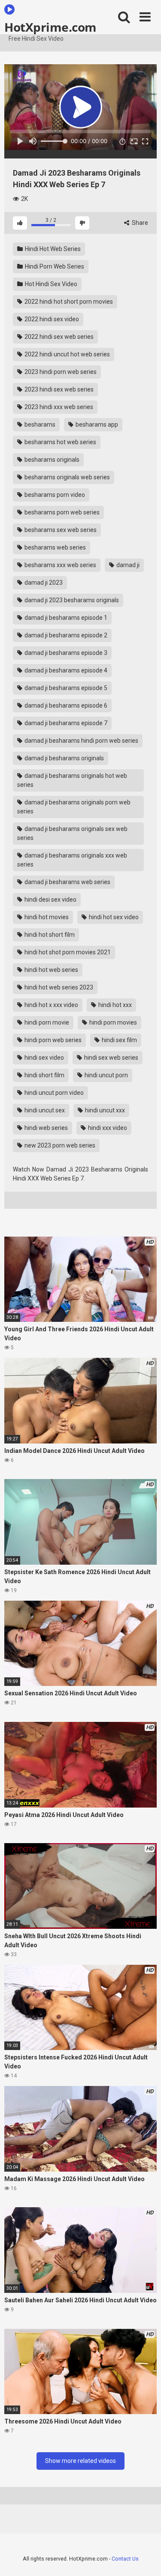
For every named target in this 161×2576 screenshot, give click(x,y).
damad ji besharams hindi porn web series (81, 741)
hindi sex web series (111, 1058)
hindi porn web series (52, 1040)
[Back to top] (145, 2559)
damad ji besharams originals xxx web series (72, 860)
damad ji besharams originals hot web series (72, 780)
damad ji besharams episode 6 (65, 705)
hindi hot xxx (114, 1005)
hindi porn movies (112, 1022)
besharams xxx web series (60, 565)
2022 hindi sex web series (58, 337)
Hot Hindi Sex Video (50, 284)
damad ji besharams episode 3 (65, 653)
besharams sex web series (60, 530)
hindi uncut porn (106, 1075)
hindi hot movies (46, 917)
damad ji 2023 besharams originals (71, 600)
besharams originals (51, 460)
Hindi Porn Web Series (54, 266)
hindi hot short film (49, 935)
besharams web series (55, 547)
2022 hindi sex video (51, 319)
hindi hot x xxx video (51, 1005)
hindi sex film (119, 1040)
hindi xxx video (107, 1128)
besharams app (96, 424)
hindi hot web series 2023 (58, 987)
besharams (39, 424)
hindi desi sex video (50, 900)
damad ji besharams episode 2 (65, 635)
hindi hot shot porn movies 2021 (67, 952)
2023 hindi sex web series (58, 389)
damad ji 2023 (43, 583)
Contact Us (125, 2559)
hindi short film (44, 1075)
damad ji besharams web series (67, 882)
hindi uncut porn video (53, 1093)
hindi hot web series (51, 970)
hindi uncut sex (44, 1110)
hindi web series (46, 1128)
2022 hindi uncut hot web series (67, 354)
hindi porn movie (46, 1022)
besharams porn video (54, 495)
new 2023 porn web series (59, 1145)
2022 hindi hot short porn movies (68, 302)
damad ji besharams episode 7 (65, 723)
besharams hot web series (60, 442)
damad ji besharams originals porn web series (74, 807)
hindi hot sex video (113, 917)
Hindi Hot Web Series (52, 249)
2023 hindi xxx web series (58, 407)
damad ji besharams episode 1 (65, 618)
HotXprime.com (50, 27)
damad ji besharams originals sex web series (72, 833)
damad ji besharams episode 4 (65, 670)
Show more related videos (80, 2461)
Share (139, 223)
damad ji (127, 565)
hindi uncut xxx (104, 1110)
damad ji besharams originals (64, 758)
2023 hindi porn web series (60, 372)
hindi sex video (44, 1058)
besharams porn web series (61, 512)
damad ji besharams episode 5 (65, 688)
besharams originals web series (67, 477)
